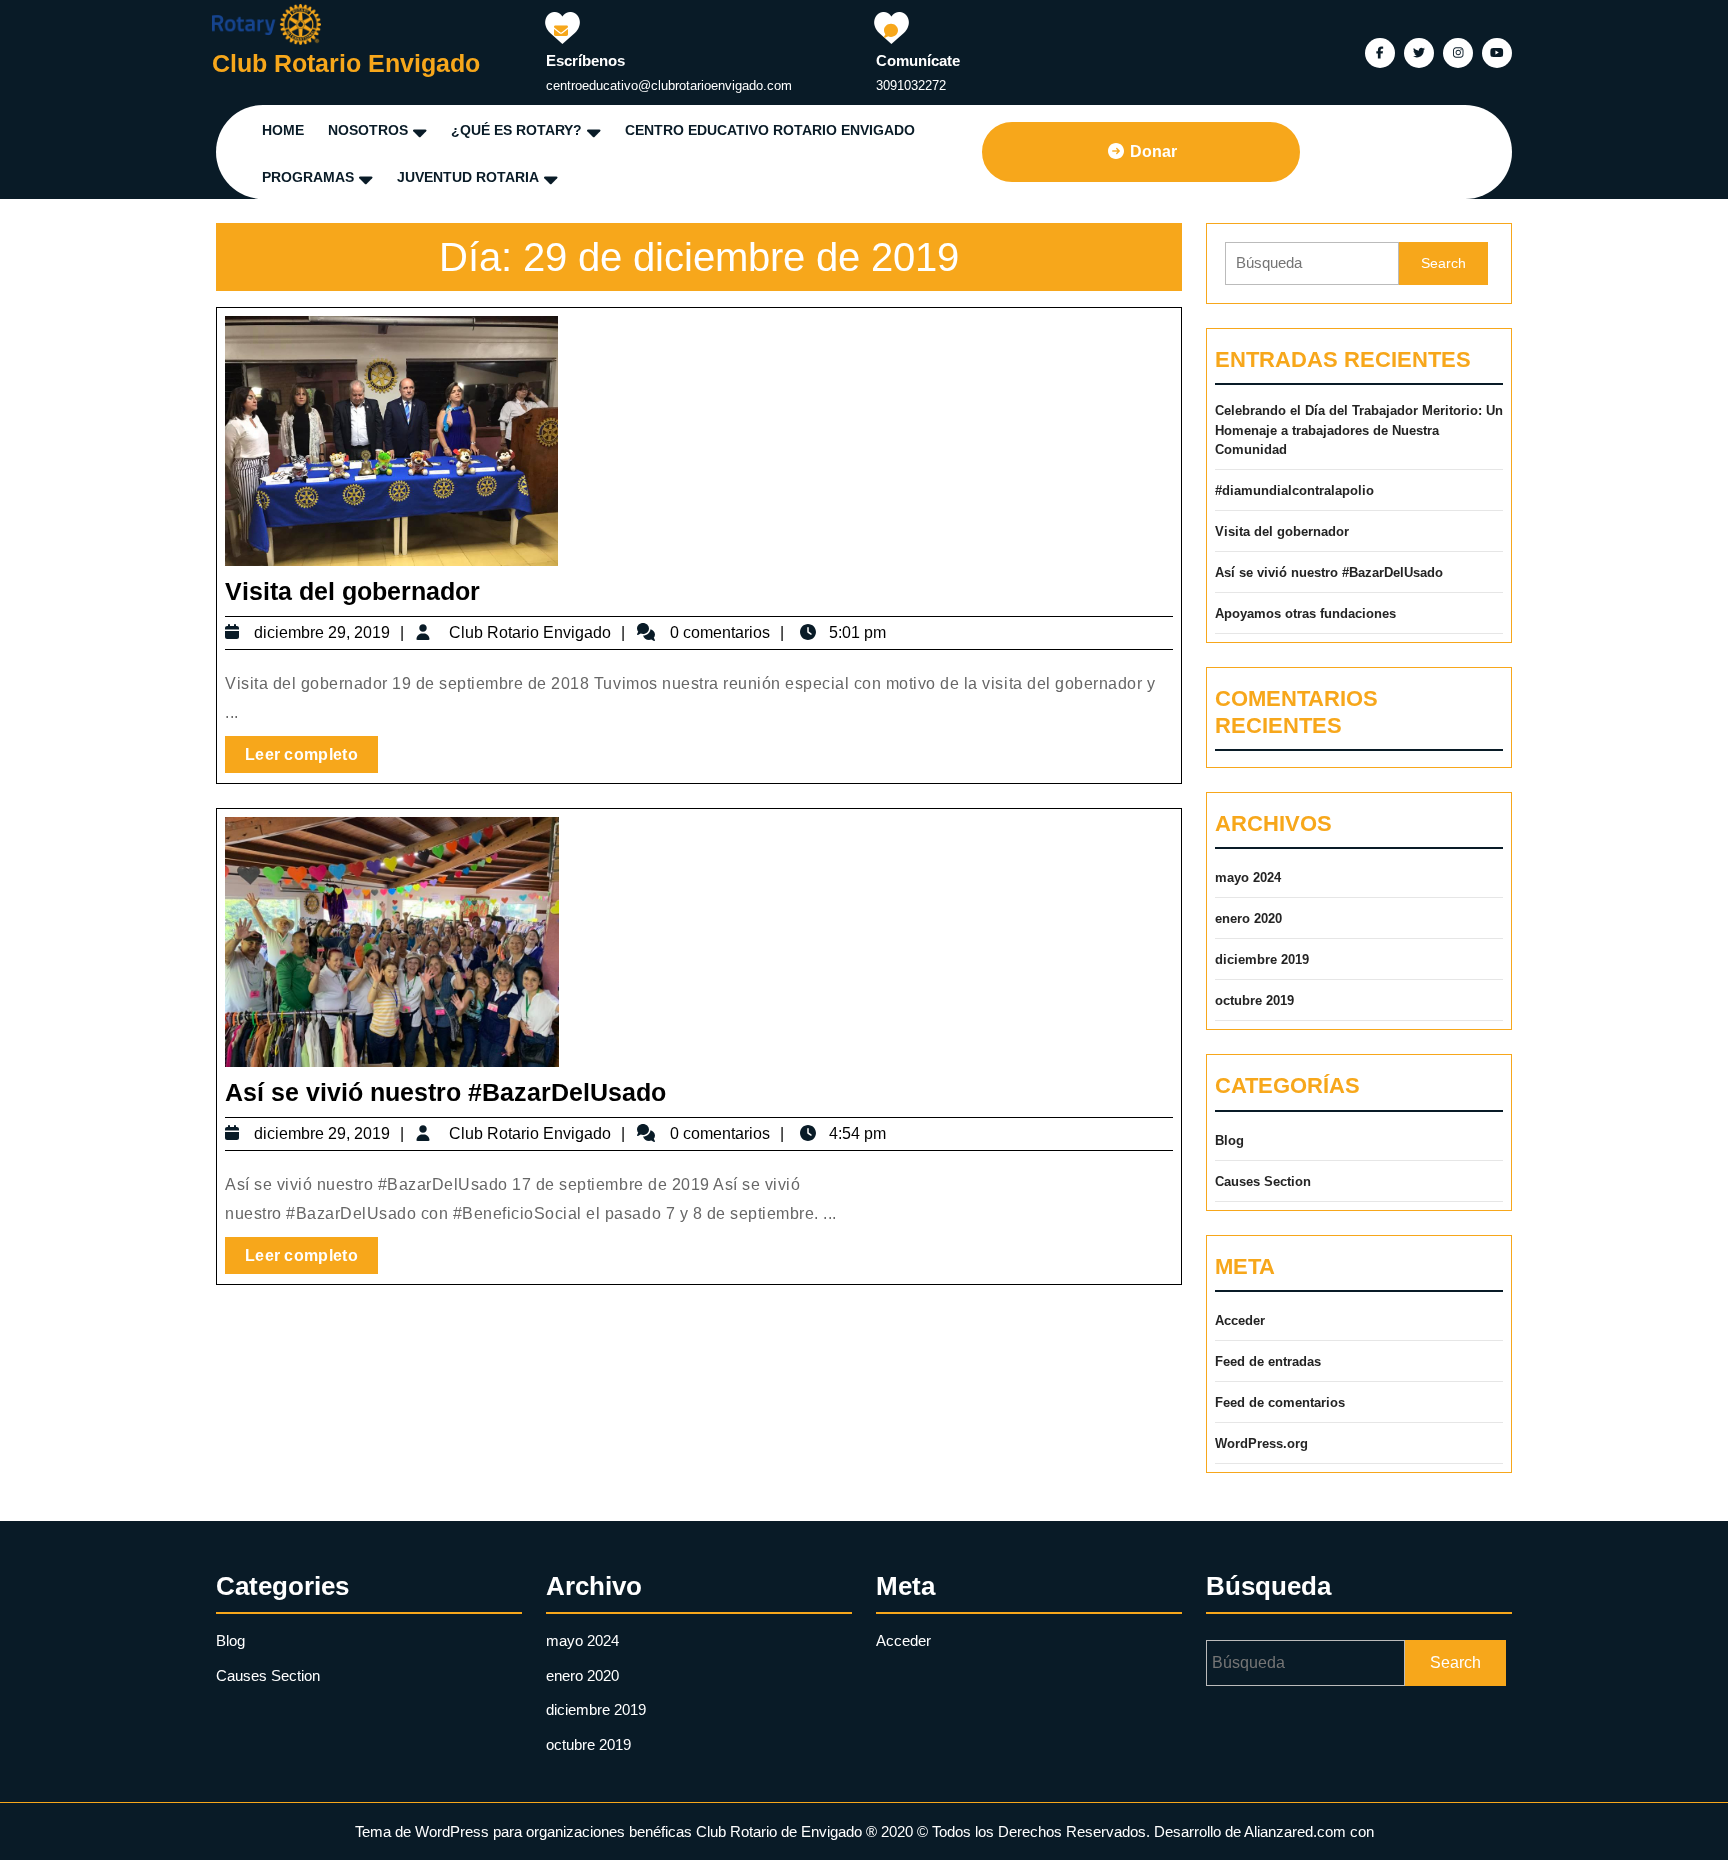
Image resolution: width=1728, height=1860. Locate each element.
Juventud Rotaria (468, 177)
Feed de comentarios (1280, 1402)
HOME (283, 130)
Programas (308, 177)
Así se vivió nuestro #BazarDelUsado (445, 1092)
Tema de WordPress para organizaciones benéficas (523, 1831)
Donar (1153, 151)
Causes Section (1263, 1181)
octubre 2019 (1254, 1000)
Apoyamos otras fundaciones (1305, 613)
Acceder (1240, 1320)
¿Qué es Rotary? (516, 130)
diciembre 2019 (1262, 959)
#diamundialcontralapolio (1294, 490)
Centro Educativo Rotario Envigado (770, 130)
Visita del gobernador (352, 591)
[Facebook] (1377, 51)
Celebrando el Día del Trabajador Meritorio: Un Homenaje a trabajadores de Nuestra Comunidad (1359, 430)
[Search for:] (1312, 263)
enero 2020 (1248, 918)
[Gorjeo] (1416, 51)
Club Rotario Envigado (346, 63)
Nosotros (368, 130)
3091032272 (911, 85)
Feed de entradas (1268, 1361)
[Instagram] (1455, 51)
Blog (1229, 1140)
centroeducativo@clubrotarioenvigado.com (669, 85)
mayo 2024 (1248, 877)
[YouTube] (1494, 51)
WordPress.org (1261, 1443)
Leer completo (311, 749)
